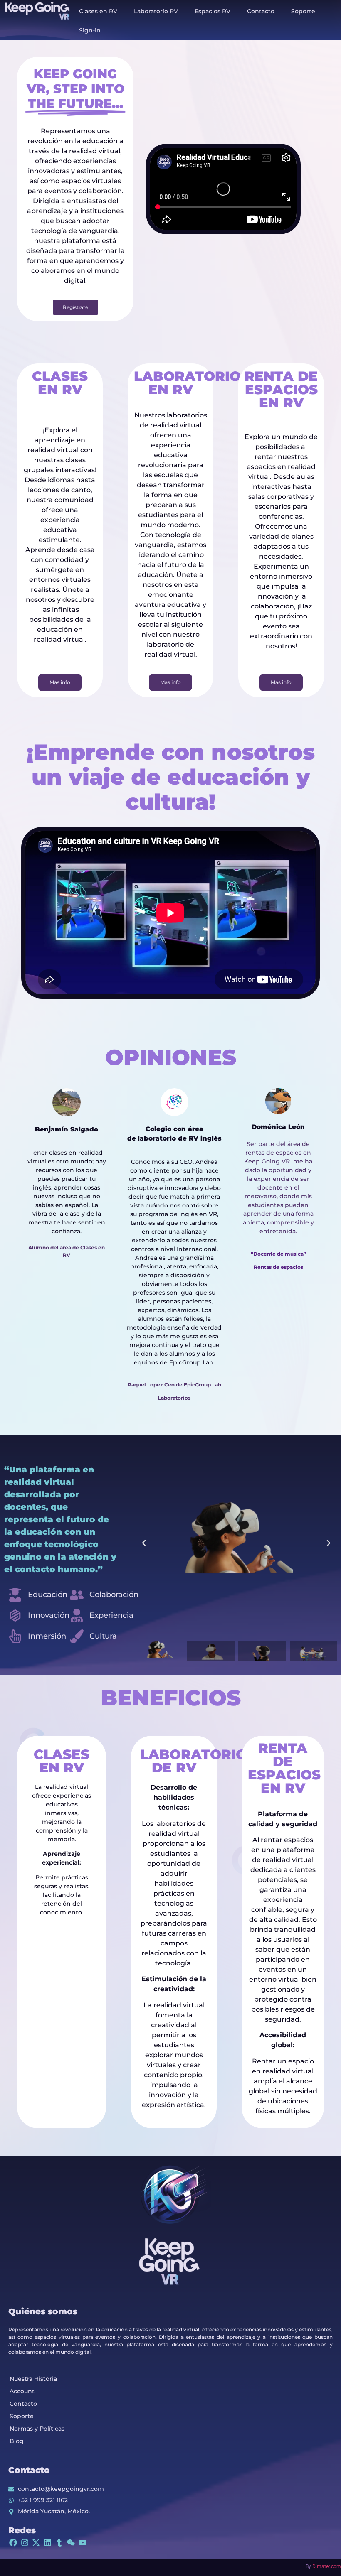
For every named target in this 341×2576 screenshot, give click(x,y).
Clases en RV (98, 11)
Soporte (303, 11)
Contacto (261, 11)
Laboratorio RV (156, 11)
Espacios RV (213, 11)
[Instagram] (25, 2543)
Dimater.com (327, 2566)
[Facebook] (13, 2543)
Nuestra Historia (33, 2379)
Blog (17, 2441)
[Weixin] (71, 2543)
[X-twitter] (36, 2543)
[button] (144, 1543)
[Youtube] (83, 2543)
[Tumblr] (59, 2543)
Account (22, 2391)
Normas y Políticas (37, 2429)
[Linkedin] (48, 2543)
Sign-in (90, 30)
